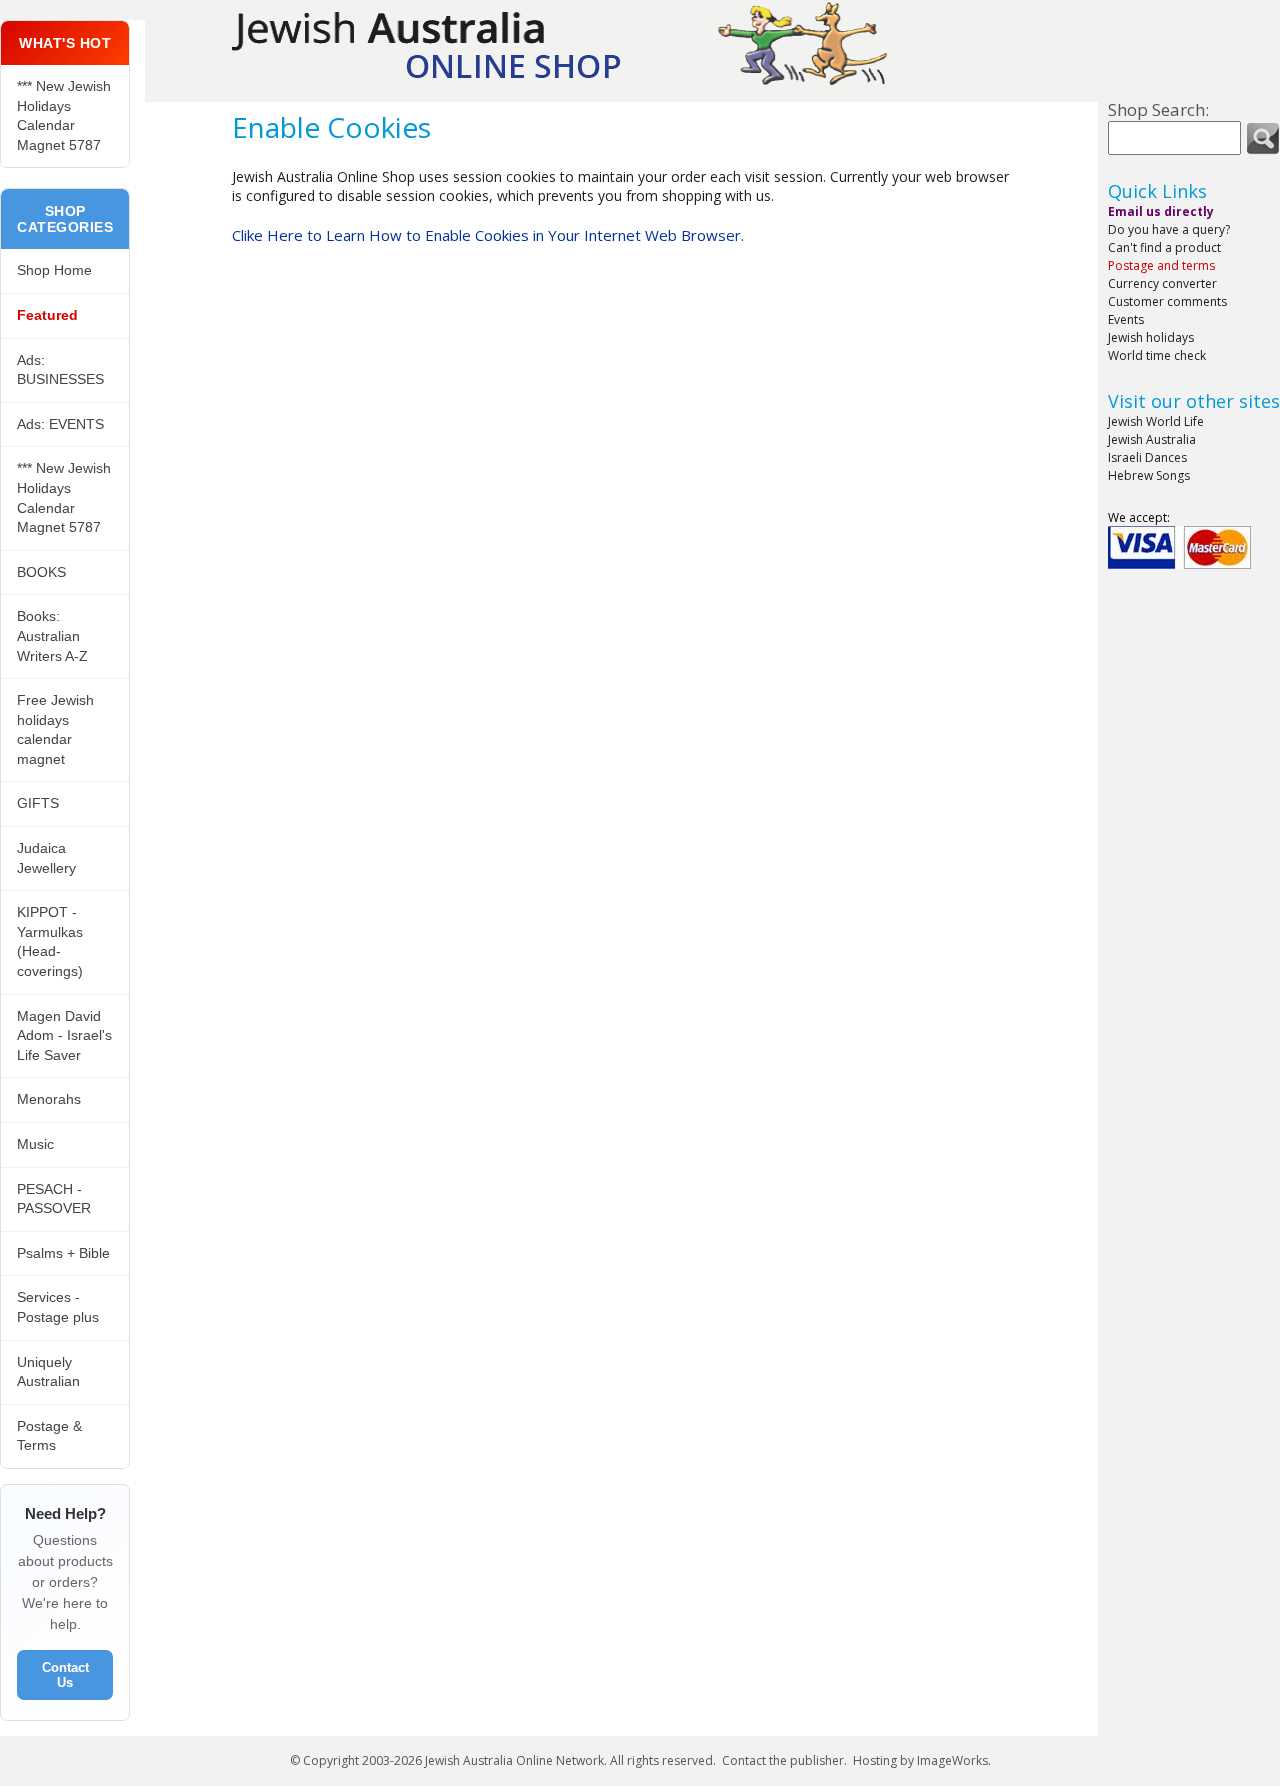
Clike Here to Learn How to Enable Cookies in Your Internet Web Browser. (488, 235)
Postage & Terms (49, 1436)
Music (35, 1144)
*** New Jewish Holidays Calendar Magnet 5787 (64, 115)
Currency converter (1162, 283)
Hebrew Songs (1149, 475)
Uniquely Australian (48, 1372)
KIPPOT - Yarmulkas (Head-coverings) (50, 941)
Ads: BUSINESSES (60, 370)
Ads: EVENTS (60, 424)
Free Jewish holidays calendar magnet (55, 729)
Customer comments (1167, 301)
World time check (1157, 355)
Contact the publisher (783, 1760)
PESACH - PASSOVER (54, 1199)
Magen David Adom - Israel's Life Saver (64, 1035)
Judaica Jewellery (46, 858)
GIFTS (38, 803)
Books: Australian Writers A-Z (52, 635)
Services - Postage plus (58, 1307)
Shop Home (54, 270)
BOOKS (41, 572)
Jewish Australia (1152, 439)
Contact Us (65, 1675)
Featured (47, 315)
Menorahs (49, 1099)
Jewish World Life (1156, 421)
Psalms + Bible (63, 1253)
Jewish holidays (1151, 337)
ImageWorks (952, 1760)
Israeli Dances (1147, 457)
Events (1126, 319)
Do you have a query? (1169, 229)
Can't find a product (1164, 247)
